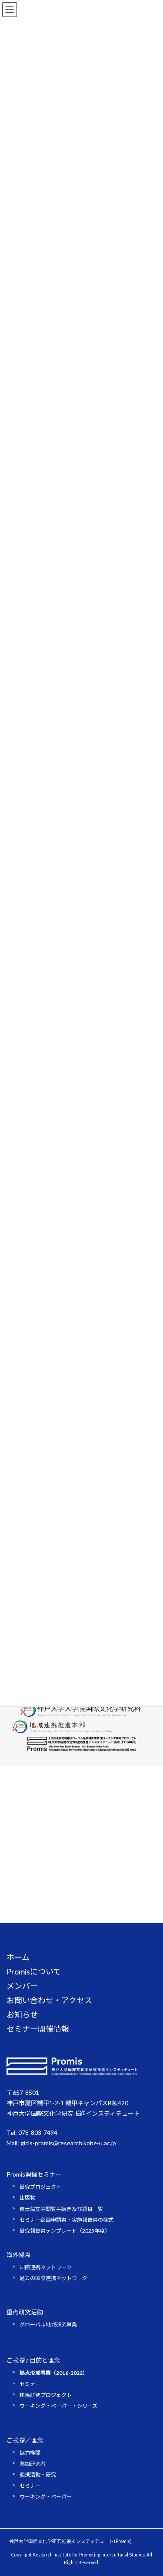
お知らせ (22, 2014)
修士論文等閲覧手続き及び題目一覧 (61, 2209)
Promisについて (34, 1971)
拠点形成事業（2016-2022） (54, 2373)
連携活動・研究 (38, 2475)
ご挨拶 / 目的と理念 (33, 2360)
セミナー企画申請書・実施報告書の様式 (67, 2220)
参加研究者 (33, 2464)
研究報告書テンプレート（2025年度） (65, 2231)
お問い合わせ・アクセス (49, 2000)
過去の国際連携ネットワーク (53, 2278)
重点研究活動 (25, 2312)
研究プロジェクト (40, 2187)
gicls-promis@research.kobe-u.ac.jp (68, 2143)
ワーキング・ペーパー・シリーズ (58, 2406)
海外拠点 (19, 2255)
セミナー (30, 2384)
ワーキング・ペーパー (46, 2497)
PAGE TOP (151, 2490)
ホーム (18, 1957)
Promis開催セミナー (34, 2174)
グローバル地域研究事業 (48, 2325)
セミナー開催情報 (38, 2029)
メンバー (22, 1986)
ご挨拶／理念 (25, 2440)
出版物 (27, 2198)
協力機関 (30, 2453)
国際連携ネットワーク (46, 2267)
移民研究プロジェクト (46, 2395)
